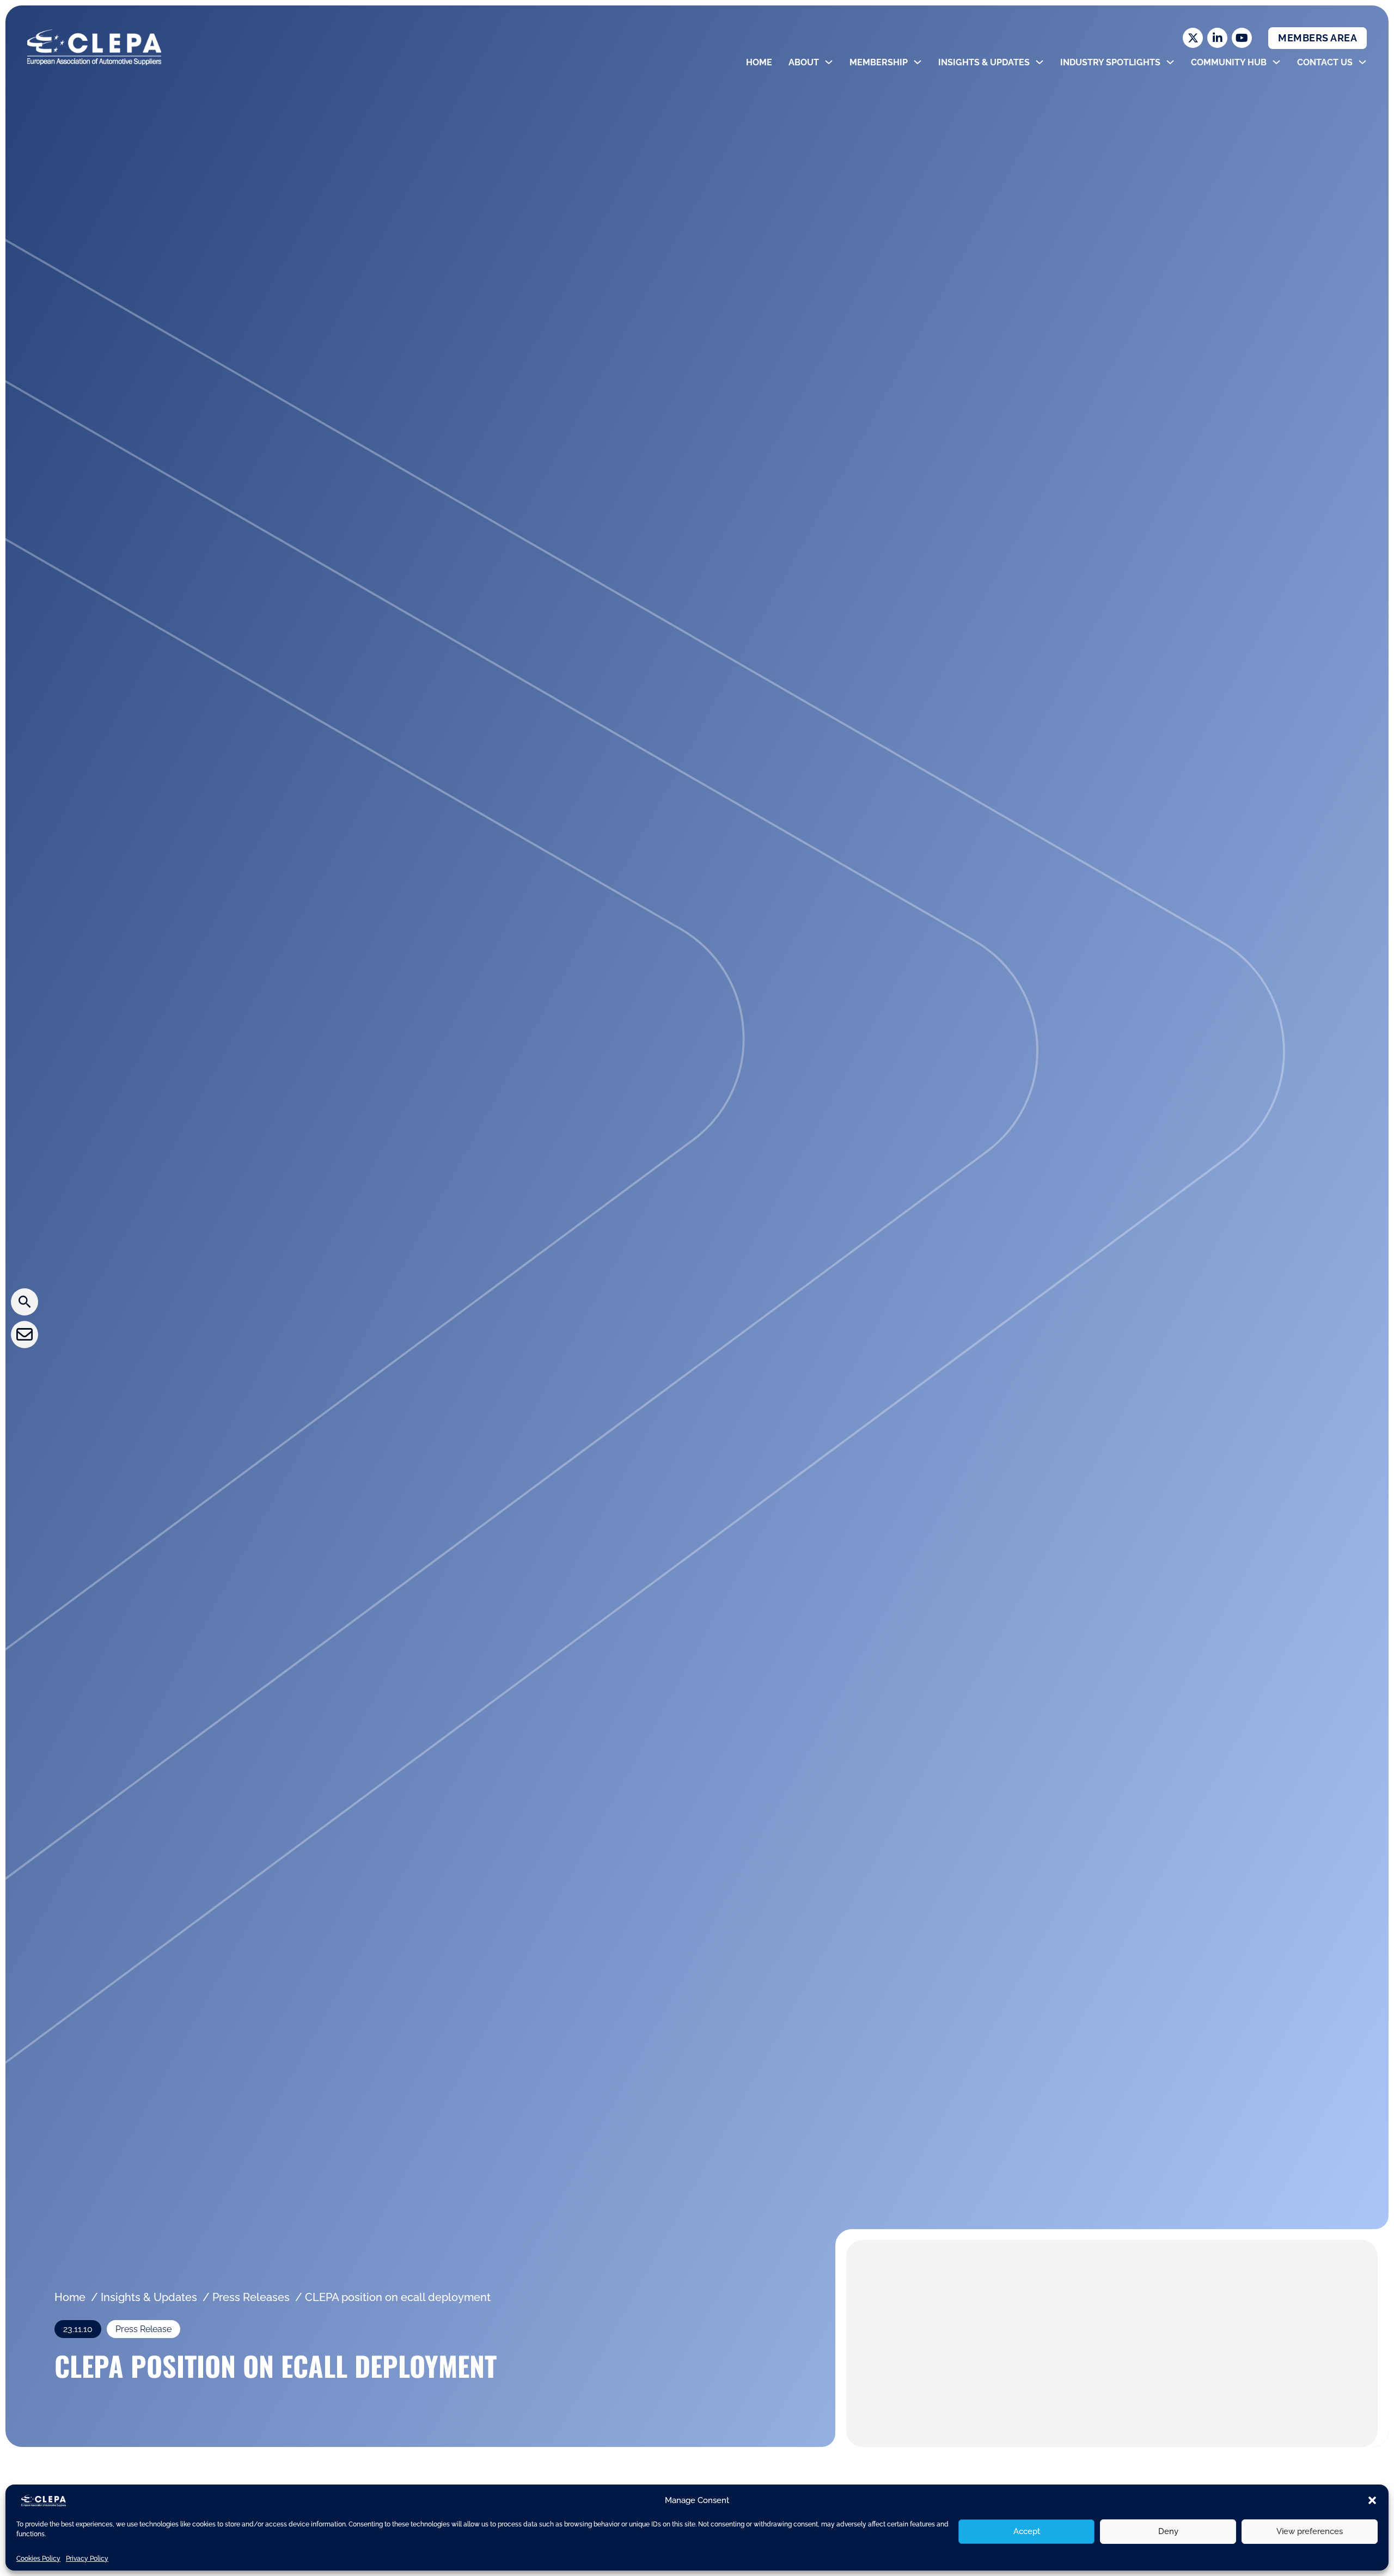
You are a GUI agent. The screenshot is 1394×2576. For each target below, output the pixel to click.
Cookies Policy (38, 2559)
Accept (1027, 2531)
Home (759, 62)
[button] (1372, 2500)
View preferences (1310, 2531)
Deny (1168, 2531)
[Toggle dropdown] (829, 62)
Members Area (1317, 38)
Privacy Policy (87, 2559)
